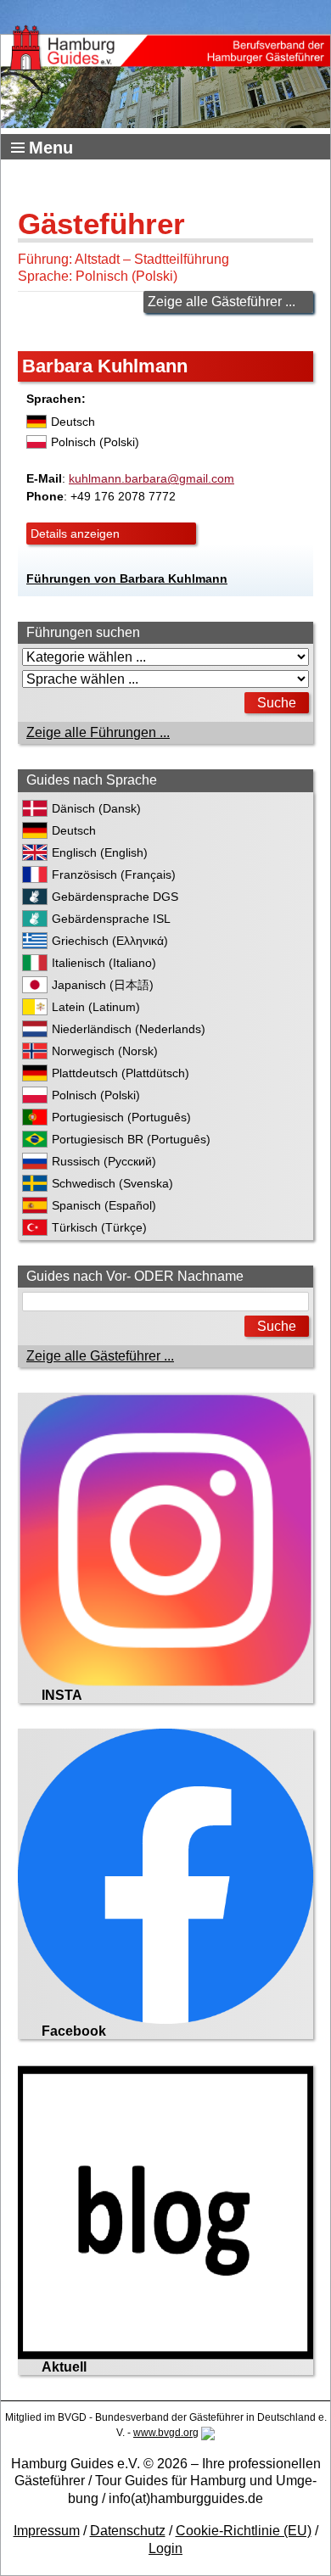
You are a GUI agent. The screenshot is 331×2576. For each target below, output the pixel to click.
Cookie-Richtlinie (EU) (244, 2531)
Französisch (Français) (114, 874)
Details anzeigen (75, 534)
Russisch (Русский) (104, 1161)
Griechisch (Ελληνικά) (110, 941)
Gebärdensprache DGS (115, 897)
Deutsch (74, 830)
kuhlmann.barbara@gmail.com (151, 478)
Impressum (47, 2531)
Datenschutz (128, 2531)
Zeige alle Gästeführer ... (222, 302)
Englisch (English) (100, 852)
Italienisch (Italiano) (104, 963)
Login (165, 2548)
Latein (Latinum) (96, 1007)
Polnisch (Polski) (96, 1095)
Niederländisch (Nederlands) (129, 1029)
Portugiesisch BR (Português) (131, 1139)
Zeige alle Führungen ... (98, 732)
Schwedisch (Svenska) (112, 1183)
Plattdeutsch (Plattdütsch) (121, 1073)
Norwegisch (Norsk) (105, 1051)
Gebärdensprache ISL (111, 919)
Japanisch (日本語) (103, 985)
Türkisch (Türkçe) (99, 1227)
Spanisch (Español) (104, 1205)
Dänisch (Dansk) (96, 808)
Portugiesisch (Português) (121, 1117)
